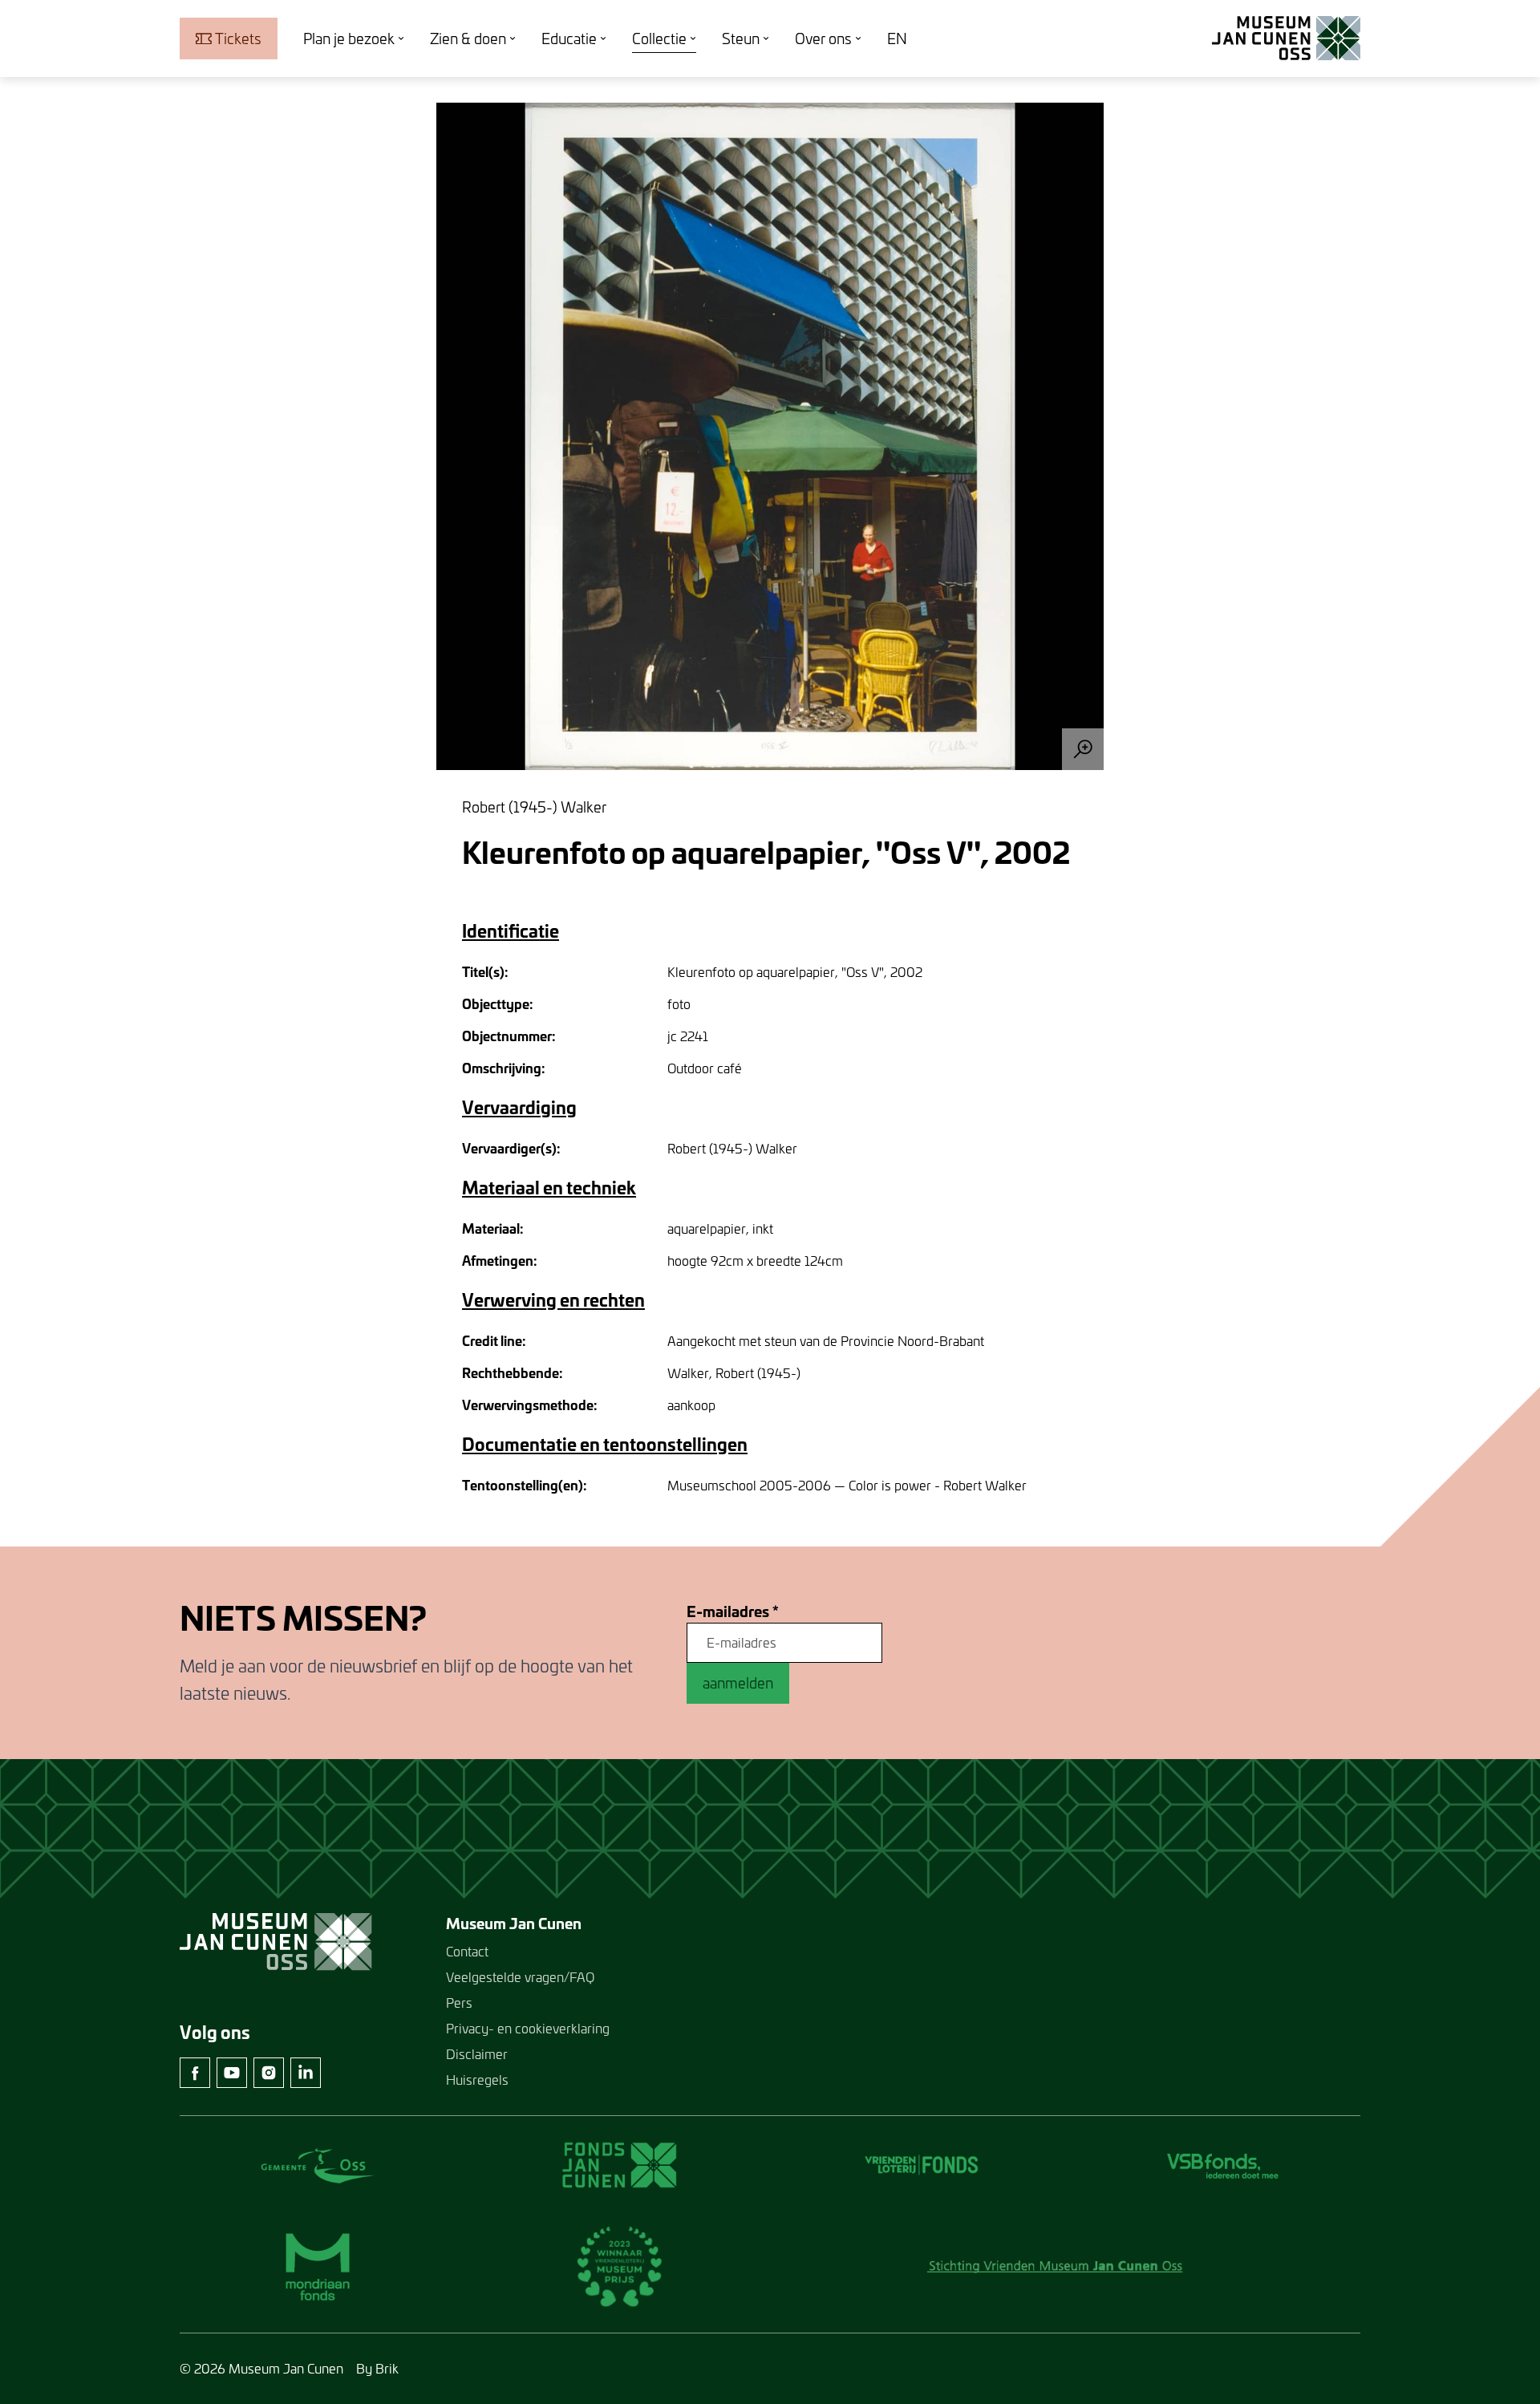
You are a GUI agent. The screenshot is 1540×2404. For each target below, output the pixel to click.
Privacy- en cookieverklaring (528, 2028)
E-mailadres (733, 1612)
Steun (741, 39)
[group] (770, 436)
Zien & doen (468, 39)
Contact (467, 1951)
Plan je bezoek (349, 39)
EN (897, 39)
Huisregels (477, 2080)
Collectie (659, 39)
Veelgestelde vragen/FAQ (520, 1977)
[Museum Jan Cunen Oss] (1286, 39)
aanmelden (738, 1683)
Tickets (238, 39)
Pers (459, 2003)
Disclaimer (477, 2054)
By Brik (377, 2368)
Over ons (823, 39)
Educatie (569, 39)
